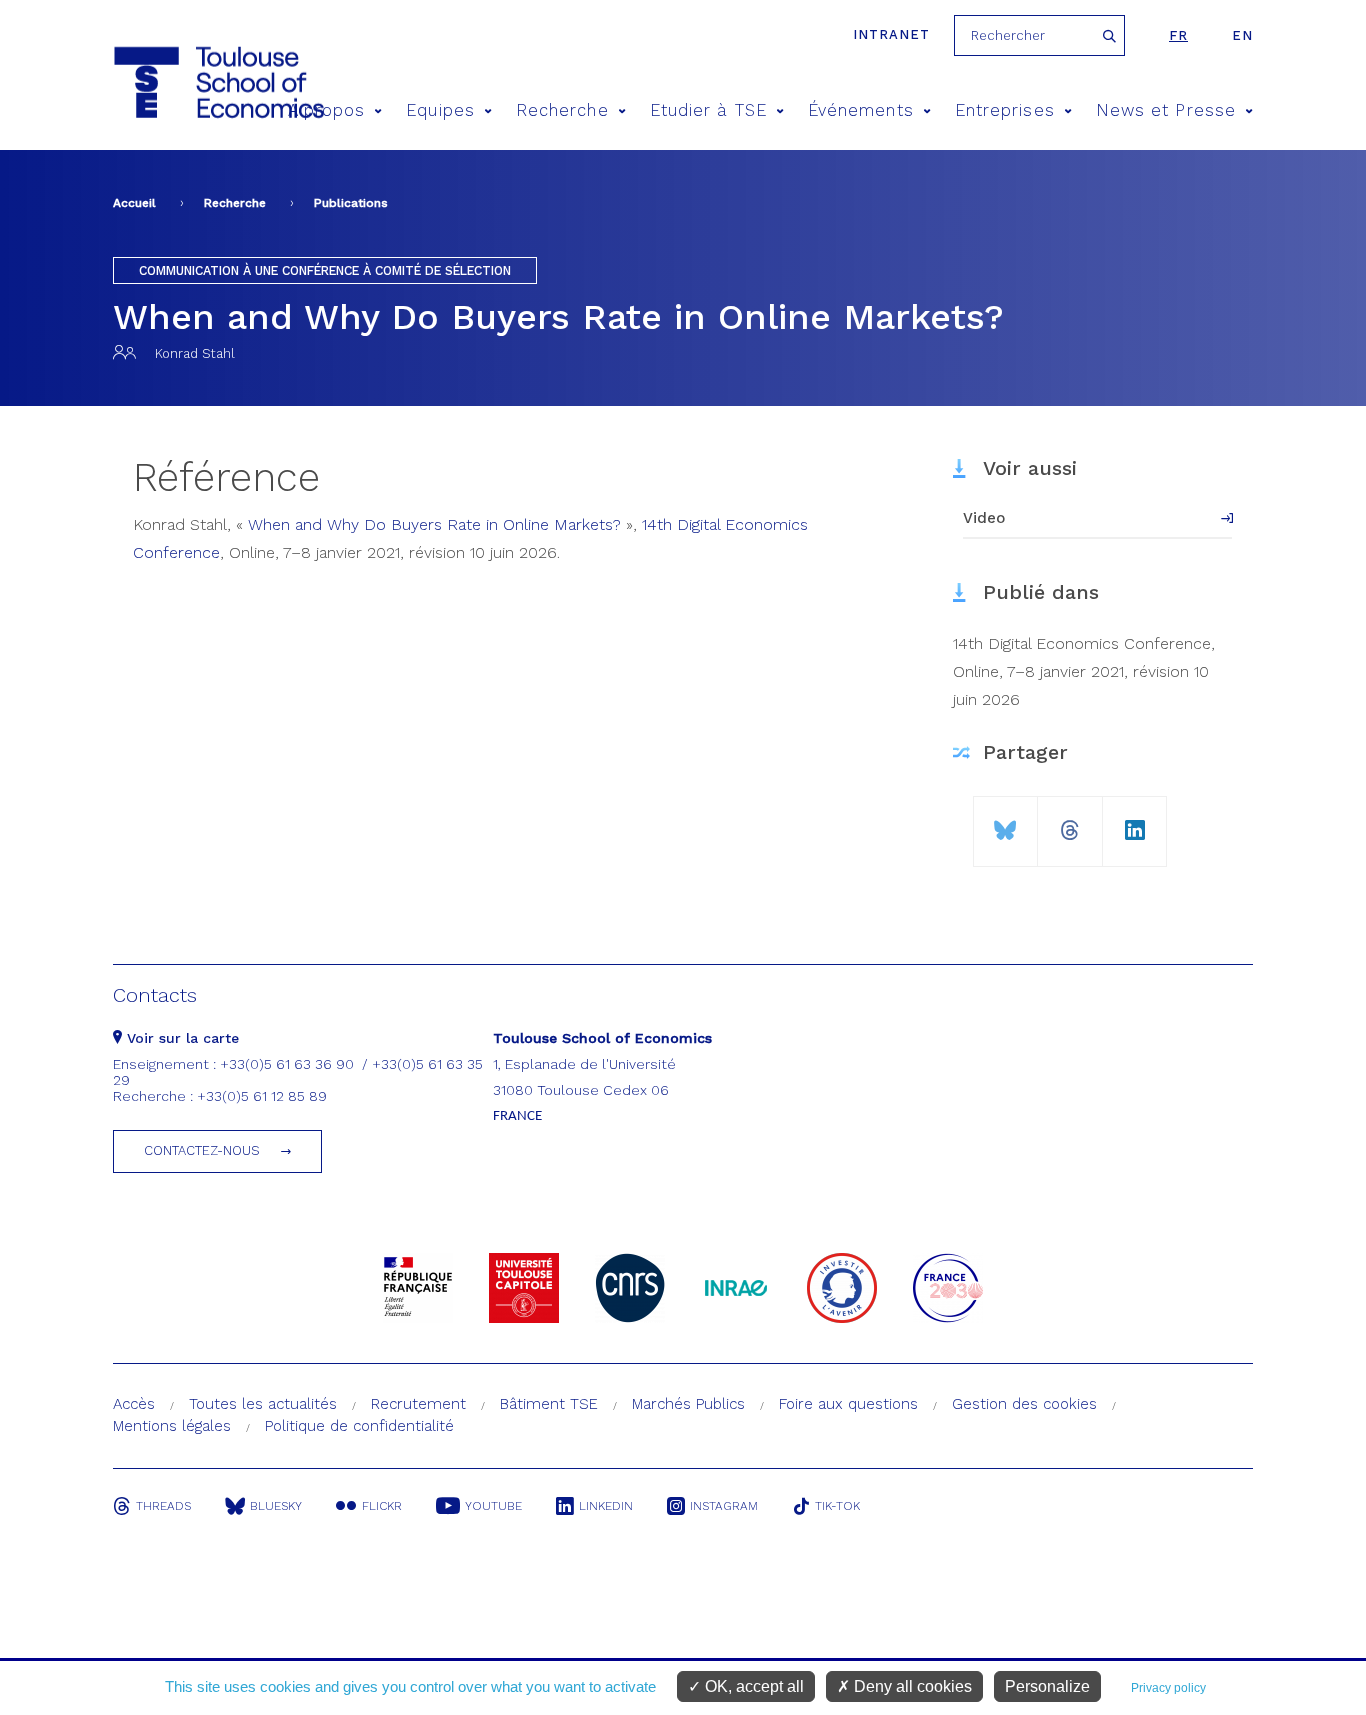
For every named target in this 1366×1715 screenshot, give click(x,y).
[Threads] (1070, 822)
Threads (163, 1506)
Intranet (891, 34)
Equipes (440, 110)
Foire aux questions (848, 1404)
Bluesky (276, 1506)
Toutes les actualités (263, 1404)
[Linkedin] (1135, 822)
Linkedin (606, 1506)
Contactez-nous (202, 1150)
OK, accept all (752, 1686)
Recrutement (418, 1404)
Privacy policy (1168, 1688)
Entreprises (1005, 110)
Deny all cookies (911, 1686)
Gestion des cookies (1024, 1404)
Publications (351, 203)
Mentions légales (172, 1426)
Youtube (493, 1506)
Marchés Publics (688, 1404)
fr (1178, 35)
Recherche (562, 110)
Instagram (724, 1506)
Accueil (134, 203)
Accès (134, 1404)
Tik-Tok (837, 1506)
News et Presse (1166, 110)
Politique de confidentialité (359, 1426)
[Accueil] (181, 82)
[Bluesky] (1005, 822)
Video (984, 518)
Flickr (382, 1506)
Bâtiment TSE (549, 1404)
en (1242, 35)
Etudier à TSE (708, 110)
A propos (327, 110)
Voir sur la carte (180, 1038)
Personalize (1047, 1686)
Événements (861, 110)
